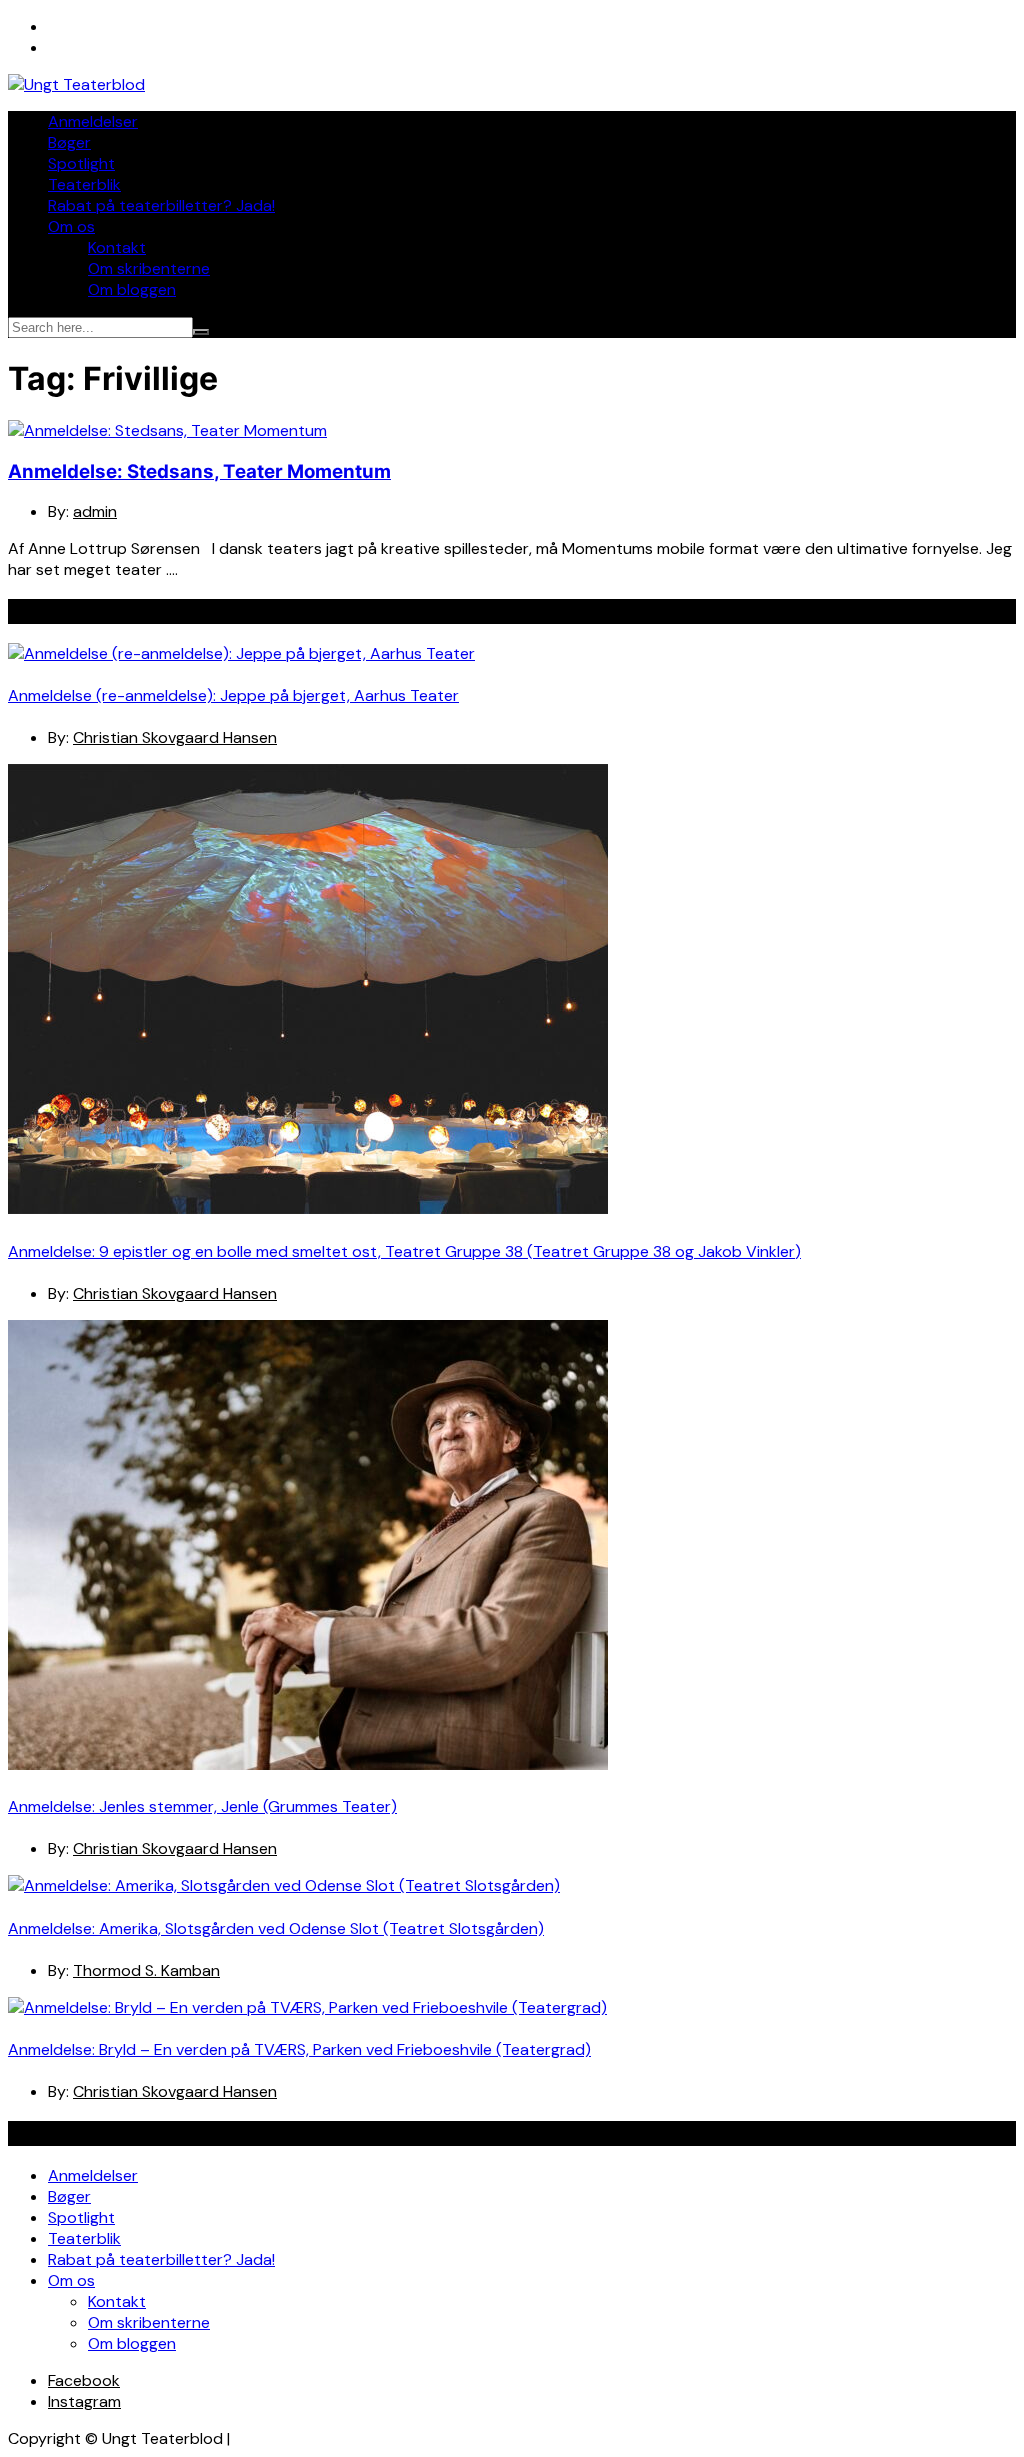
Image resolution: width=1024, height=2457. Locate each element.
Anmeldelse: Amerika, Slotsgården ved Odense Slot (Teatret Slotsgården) (276, 1928)
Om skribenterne (149, 268)
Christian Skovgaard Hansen (175, 737)
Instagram (84, 2401)
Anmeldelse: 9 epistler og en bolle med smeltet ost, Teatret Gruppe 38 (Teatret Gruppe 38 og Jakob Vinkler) (404, 1251)
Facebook (84, 2380)
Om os (71, 226)
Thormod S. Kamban (146, 1970)
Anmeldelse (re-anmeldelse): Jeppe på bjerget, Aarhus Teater (233, 695)
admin (95, 511)
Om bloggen (132, 289)
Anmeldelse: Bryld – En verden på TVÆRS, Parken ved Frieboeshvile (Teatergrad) (299, 2049)
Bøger (69, 142)
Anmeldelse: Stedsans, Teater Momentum (199, 471)
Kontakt (117, 247)
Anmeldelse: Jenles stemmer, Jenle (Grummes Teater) (202, 1806)
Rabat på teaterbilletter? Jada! (161, 205)
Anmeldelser (93, 121)
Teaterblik (84, 184)
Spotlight (81, 163)
